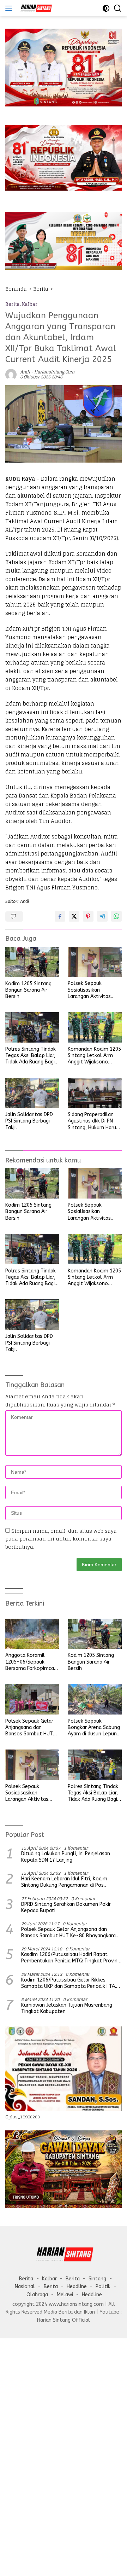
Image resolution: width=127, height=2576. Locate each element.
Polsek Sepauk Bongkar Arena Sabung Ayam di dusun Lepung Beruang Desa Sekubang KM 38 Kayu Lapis (94, 1728)
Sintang (97, 2279)
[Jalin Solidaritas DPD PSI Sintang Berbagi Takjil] (32, 1093)
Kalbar (30, 304)
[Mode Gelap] (106, 8)
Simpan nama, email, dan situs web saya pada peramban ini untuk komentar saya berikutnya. (61, 1539)
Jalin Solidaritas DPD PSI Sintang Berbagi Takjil (29, 1121)
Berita (13, 304)
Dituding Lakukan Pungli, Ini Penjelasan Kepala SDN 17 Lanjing (66, 1857)
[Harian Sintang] (35, 8)
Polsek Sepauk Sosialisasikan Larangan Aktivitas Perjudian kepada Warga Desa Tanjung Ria (91, 990)
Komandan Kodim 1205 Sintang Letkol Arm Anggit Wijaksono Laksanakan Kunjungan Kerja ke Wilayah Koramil (94, 1056)
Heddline (92, 2295)
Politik (103, 2287)
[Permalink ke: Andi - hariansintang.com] (11, 374)
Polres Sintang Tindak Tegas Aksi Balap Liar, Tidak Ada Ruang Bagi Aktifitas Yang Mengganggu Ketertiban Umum (31, 1056)
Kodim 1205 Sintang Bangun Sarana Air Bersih (28, 990)
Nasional (25, 2287)
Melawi (65, 2295)
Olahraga (37, 2295)
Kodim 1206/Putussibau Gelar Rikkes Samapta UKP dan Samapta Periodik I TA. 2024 (69, 1983)
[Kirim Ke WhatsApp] (116, 916)
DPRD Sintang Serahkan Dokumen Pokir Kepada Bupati (66, 1907)
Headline (77, 2287)
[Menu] (10, 8)
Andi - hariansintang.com (47, 372)
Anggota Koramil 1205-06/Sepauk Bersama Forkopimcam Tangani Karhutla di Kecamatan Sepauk (32, 1662)
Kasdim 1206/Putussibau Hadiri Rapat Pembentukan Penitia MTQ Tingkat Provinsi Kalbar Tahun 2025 (71, 1958)
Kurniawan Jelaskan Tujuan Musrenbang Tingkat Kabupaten (67, 2008)
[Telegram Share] (102, 916)
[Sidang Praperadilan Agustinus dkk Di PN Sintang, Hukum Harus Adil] (95, 1093)
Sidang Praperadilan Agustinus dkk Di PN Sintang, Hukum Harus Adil (93, 1121)
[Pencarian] (118, 8)
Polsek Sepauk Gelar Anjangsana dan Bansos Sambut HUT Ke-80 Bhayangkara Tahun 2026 (29, 1728)
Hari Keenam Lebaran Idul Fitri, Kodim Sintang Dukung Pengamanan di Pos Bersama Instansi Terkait (64, 1882)
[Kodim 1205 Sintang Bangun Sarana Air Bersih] (32, 962)
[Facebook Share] (60, 916)
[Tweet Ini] (74, 916)
